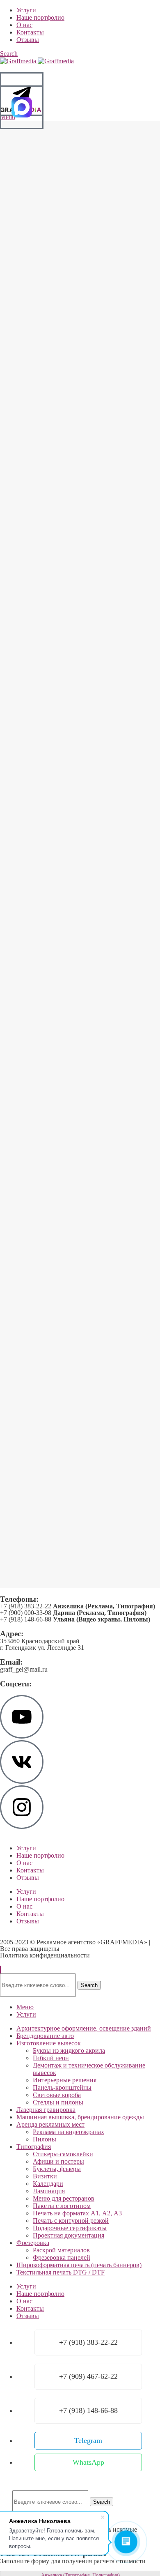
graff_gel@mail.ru (24, 1669)
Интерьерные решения (65, 2080)
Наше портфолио (40, 1855)
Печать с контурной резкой (71, 2221)
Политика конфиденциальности (45, 1955)
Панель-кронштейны (62, 2087)
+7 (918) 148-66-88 (75, 1619)
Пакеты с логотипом (62, 2206)
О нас (24, 1863)
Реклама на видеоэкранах (69, 2132)
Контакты (30, 1870)
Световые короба (57, 2095)
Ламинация (49, 2191)
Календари (48, 2184)
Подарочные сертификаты (70, 2228)
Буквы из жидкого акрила (69, 2050)
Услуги (26, 1848)
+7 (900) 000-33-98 (73, 1613)
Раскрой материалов (61, 2250)
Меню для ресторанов (64, 2198)
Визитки (45, 2176)
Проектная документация (69, 2235)
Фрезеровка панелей (62, 2257)
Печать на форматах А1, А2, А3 (77, 2213)
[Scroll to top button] (0, 1970)
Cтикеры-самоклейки (63, 2154)
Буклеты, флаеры (57, 2169)
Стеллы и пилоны (58, 2102)
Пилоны (45, 2139)
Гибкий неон (51, 2058)
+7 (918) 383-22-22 (78, 1606)
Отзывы (28, 1878)
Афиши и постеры (58, 2161)
